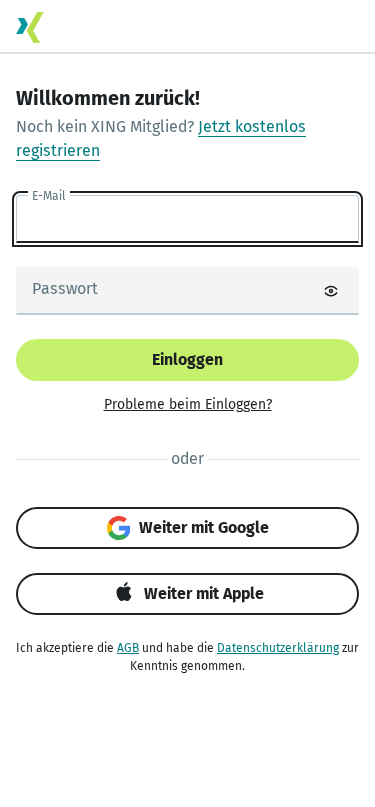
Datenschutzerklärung (278, 648)
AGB (128, 648)
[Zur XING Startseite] (30, 27)
